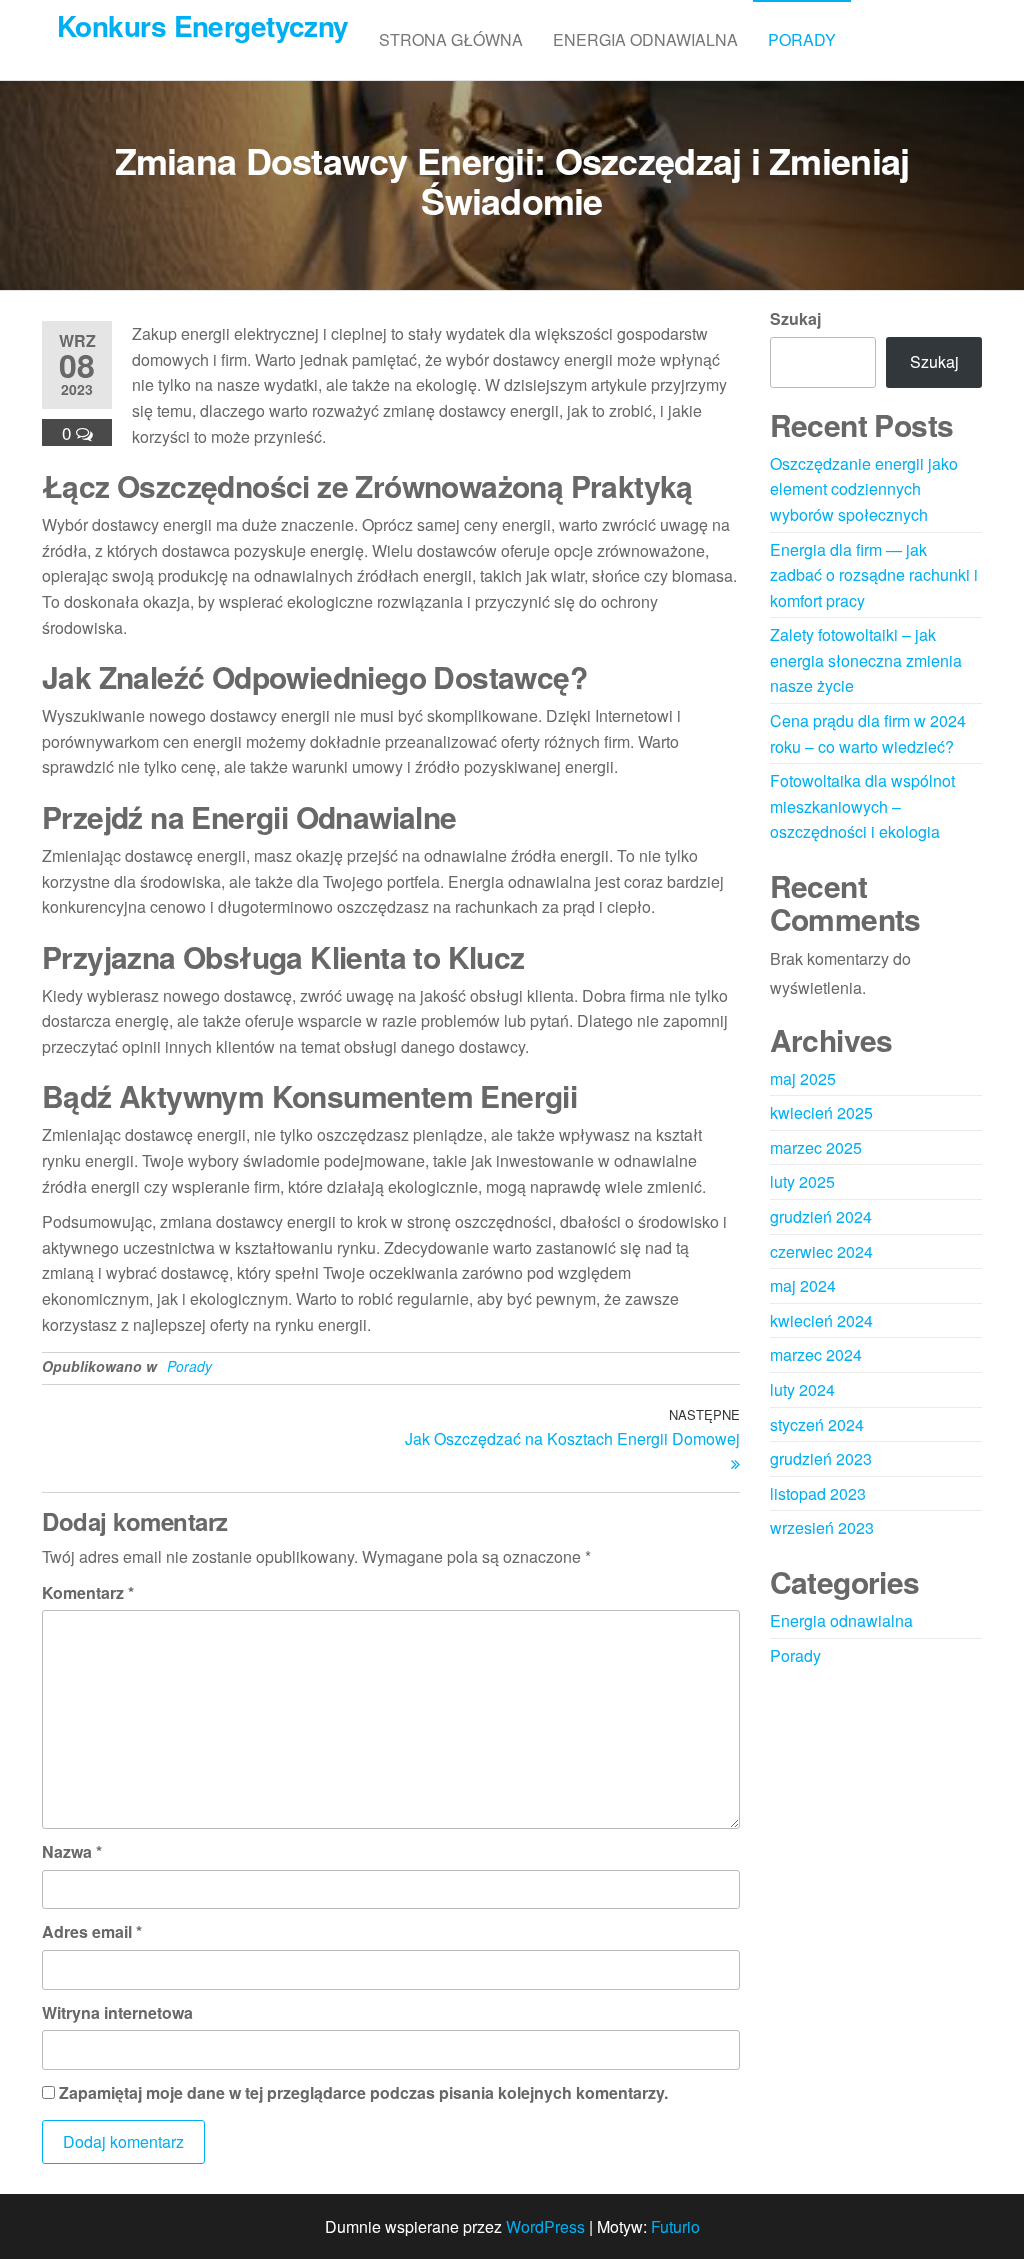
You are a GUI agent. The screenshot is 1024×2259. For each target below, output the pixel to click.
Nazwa (72, 1851)
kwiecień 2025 (821, 1112)
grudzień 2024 (821, 1216)
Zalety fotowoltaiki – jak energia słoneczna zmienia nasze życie (866, 660)
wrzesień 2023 (822, 1527)
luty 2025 (802, 1181)
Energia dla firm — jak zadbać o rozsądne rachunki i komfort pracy (874, 575)
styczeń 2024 (817, 1424)
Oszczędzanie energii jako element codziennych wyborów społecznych (864, 489)
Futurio (675, 2226)
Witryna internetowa (117, 2012)
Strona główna (451, 39)
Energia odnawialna (645, 39)
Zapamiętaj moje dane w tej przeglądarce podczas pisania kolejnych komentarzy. (363, 2092)
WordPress (545, 2226)
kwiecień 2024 (821, 1320)
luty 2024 (802, 1389)
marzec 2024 (816, 1354)
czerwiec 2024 (821, 1251)
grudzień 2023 (821, 1458)
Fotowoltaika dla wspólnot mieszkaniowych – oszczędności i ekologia (862, 806)
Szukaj (795, 318)
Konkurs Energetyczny (203, 25)
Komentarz (88, 1592)
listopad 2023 (818, 1493)
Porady (802, 39)
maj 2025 (803, 1078)
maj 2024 (803, 1285)
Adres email (92, 1931)
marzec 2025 (816, 1147)
